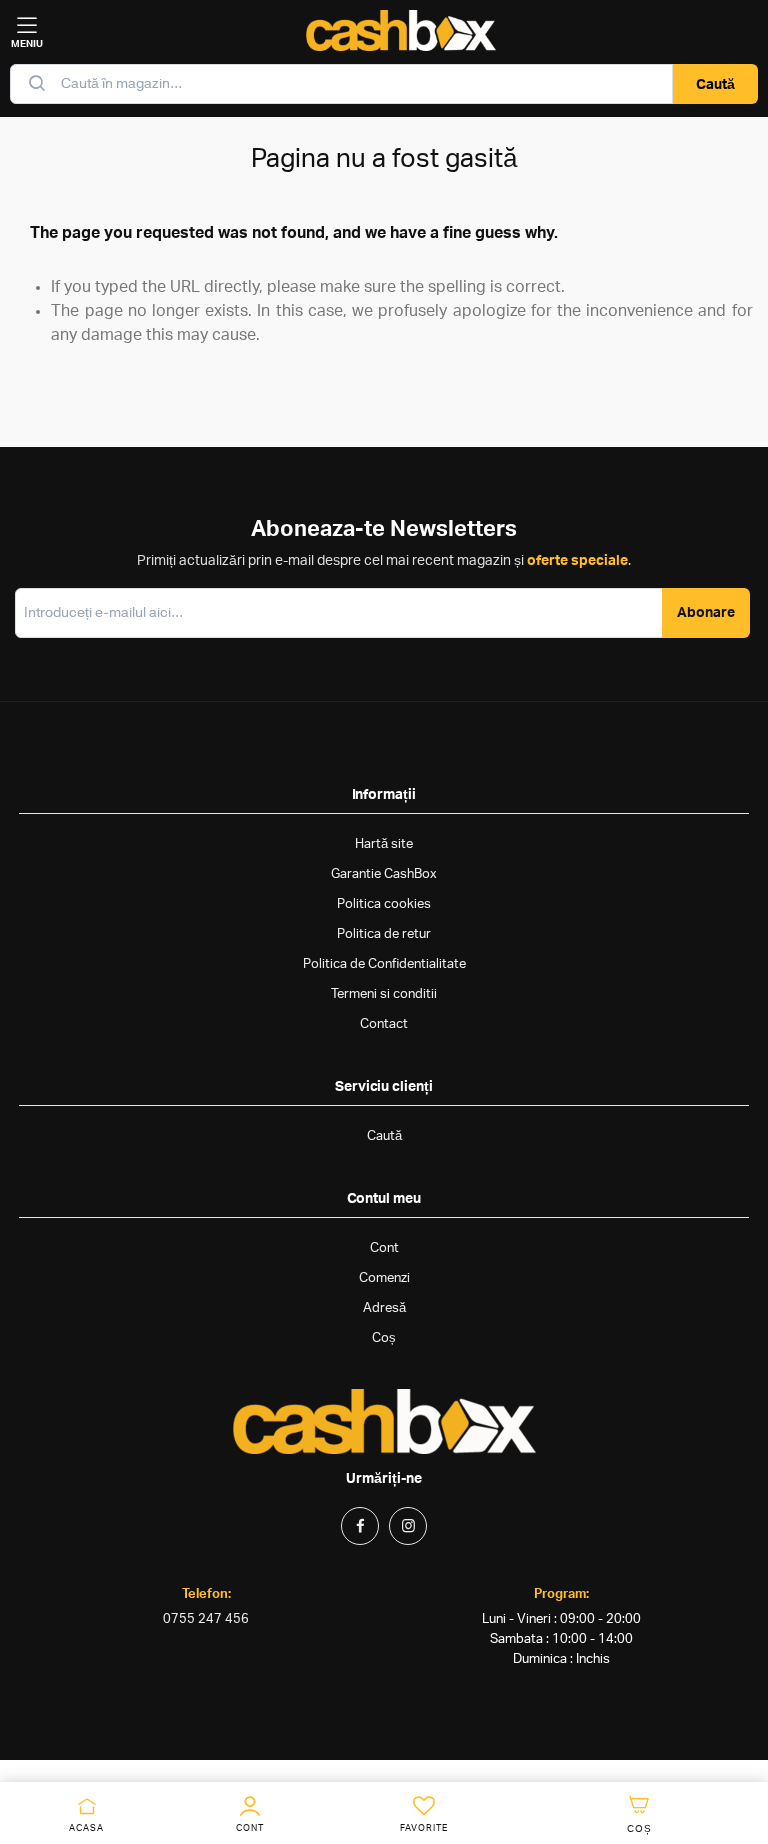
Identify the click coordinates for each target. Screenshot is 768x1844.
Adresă (384, 1308)
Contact (384, 1024)
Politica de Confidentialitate (384, 964)
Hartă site (384, 844)
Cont (384, 1248)
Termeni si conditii (384, 994)
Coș (384, 1338)
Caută (715, 85)
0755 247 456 (206, 1619)
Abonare (706, 613)
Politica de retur (384, 934)
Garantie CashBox (384, 874)
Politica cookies (384, 904)
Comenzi (384, 1278)
